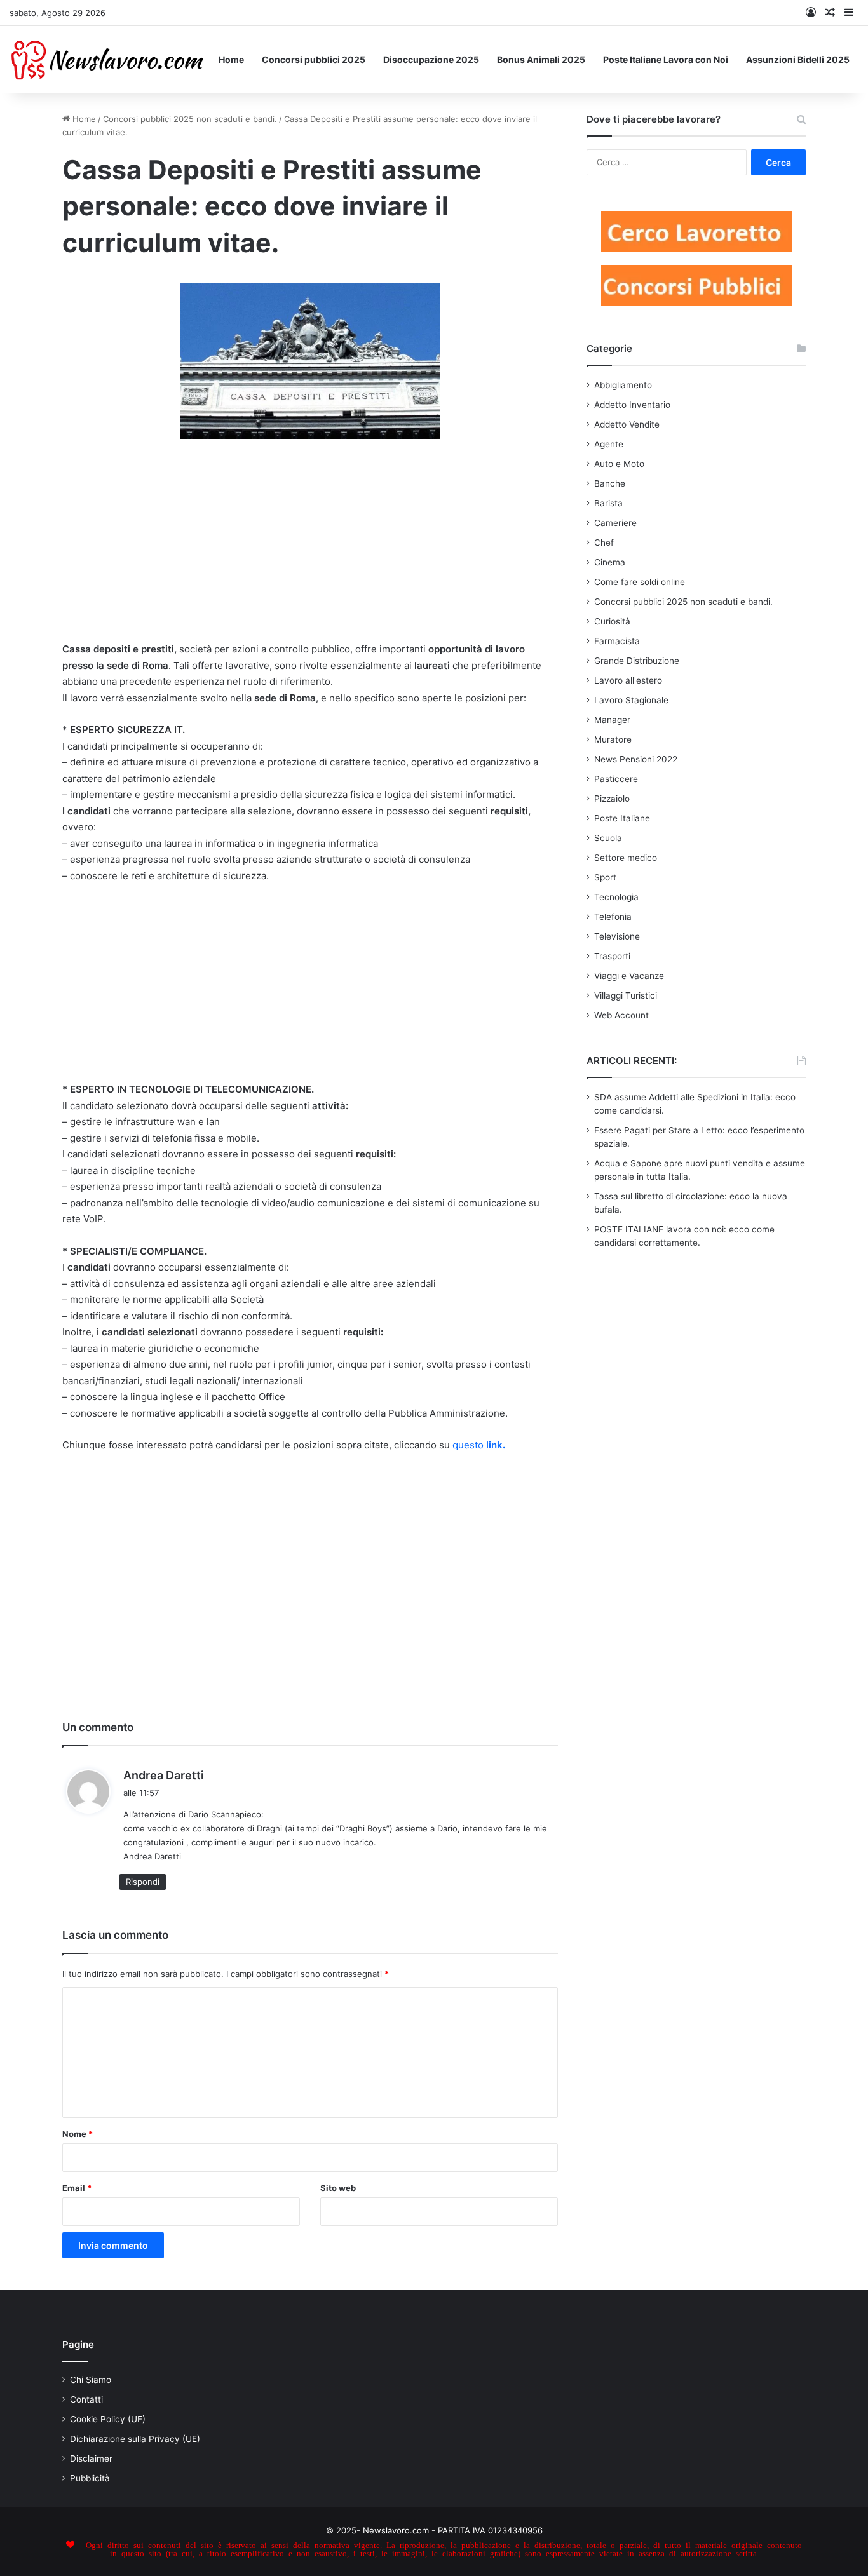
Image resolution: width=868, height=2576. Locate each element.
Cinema (610, 562)
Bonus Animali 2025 (541, 59)
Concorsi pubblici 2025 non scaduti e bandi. (190, 119)
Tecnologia (616, 897)
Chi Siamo (91, 2380)
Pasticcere (616, 779)
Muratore (613, 739)
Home (231, 59)
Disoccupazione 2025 (431, 59)
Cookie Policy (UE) (108, 2419)
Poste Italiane (622, 818)
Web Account (621, 1015)
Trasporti (612, 956)
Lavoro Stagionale (631, 700)
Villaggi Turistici (626, 995)
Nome (78, 2134)
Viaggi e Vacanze (629, 976)
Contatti (86, 2399)
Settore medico (626, 858)
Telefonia (613, 917)
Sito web (338, 2188)
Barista (608, 503)
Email (77, 2188)
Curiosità (612, 621)
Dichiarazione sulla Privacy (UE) (135, 2439)
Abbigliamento (623, 385)
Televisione (617, 936)
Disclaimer (91, 2458)
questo (479, 1445)
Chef (604, 543)
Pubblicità (90, 2478)
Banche (610, 483)
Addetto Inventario (632, 405)
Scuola (608, 838)
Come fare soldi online (640, 582)
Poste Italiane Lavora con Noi (666, 59)
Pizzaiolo (612, 799)
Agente (609, 444)
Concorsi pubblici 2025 (314, 59)
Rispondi (143, 1882)
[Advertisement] (310, 548)
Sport (605, 877)
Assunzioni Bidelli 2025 (798, 59)
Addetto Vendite (627, 424)
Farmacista (617, 641)
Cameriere (615, 523)
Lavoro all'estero (628, 680)
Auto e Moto (619, 464)
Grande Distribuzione (637, 661)
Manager (612, 720)
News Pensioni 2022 (636, 759)
